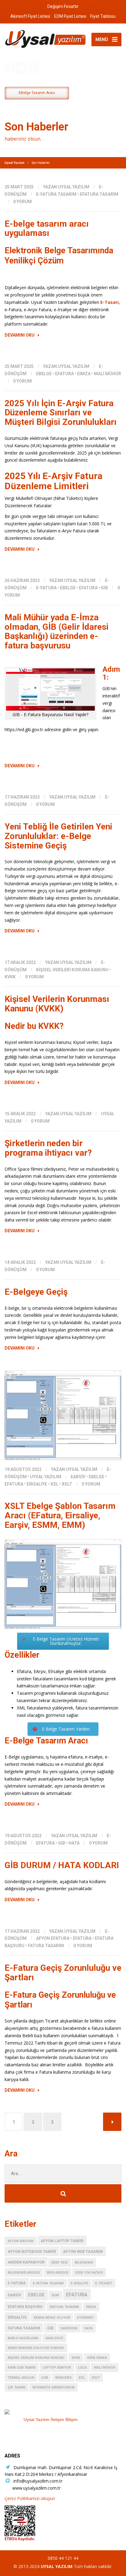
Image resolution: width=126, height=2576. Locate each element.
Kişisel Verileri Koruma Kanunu (72, 970)
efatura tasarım (99, 194)
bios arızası (57, 2273)
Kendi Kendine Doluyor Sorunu (36, 2348)
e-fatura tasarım (56, 194)
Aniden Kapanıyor (26, 2262)
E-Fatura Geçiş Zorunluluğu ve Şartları (63, 1973)
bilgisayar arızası (24, 2273)
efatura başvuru (25, 2307)
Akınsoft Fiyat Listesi (30, 16)
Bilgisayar (84, 2262)
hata (74, 1843)
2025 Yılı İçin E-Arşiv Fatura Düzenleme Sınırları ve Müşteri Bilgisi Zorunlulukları (61, 413)
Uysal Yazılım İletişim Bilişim (51, 2419)
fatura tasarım (46, 1946)
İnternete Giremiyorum (54, 2387)
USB (45, 2378)
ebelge (44, 374)
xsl (54, 1484)
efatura (64, 374)
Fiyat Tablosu (103, 16)
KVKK (10, 977)
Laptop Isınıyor (57, 2368)
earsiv (78, 1477)
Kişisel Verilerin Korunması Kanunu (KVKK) (57, 1004)
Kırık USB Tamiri (22, 2368)
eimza (84, 374)
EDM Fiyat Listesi (70, 16)
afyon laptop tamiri (62, 2241)
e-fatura (46, 588)
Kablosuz (54, 2338)
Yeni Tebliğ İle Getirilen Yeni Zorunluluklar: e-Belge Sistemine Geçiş (58, 836)
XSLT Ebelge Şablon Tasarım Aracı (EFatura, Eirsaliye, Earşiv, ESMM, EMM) (60, 1515)
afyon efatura (53, 1938)
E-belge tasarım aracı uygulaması (47, 229)
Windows (63, 2378)
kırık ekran (97, 2358)
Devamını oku (20, 335)
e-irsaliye (79, 2283)
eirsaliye (37, 1484)
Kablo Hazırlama (23, 2338)
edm (55, 2295)
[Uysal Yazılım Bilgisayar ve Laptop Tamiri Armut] (50, 2412)
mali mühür (107, 374)
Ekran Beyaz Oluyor (52, 2318)
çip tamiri (17, 2387)
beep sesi (59, 2262)
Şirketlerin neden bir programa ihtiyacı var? (48, 1148)
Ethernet (85, 2318)
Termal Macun (21, 2378)
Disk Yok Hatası (89, 2273)
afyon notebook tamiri (32, 2251)
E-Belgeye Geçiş (36, 1292)
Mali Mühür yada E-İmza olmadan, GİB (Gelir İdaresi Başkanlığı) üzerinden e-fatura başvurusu (57, 631)
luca (82, 2368)
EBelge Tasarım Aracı (37, 93)
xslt (67, 1484)
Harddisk (69, 2328)
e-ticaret (104, 2283)
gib (104, 588)
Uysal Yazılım (46, 1477)
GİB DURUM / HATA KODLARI (62, 1865)
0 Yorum (22, 202)
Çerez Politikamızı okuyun (30, 2498)
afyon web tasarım (83, 2251)
